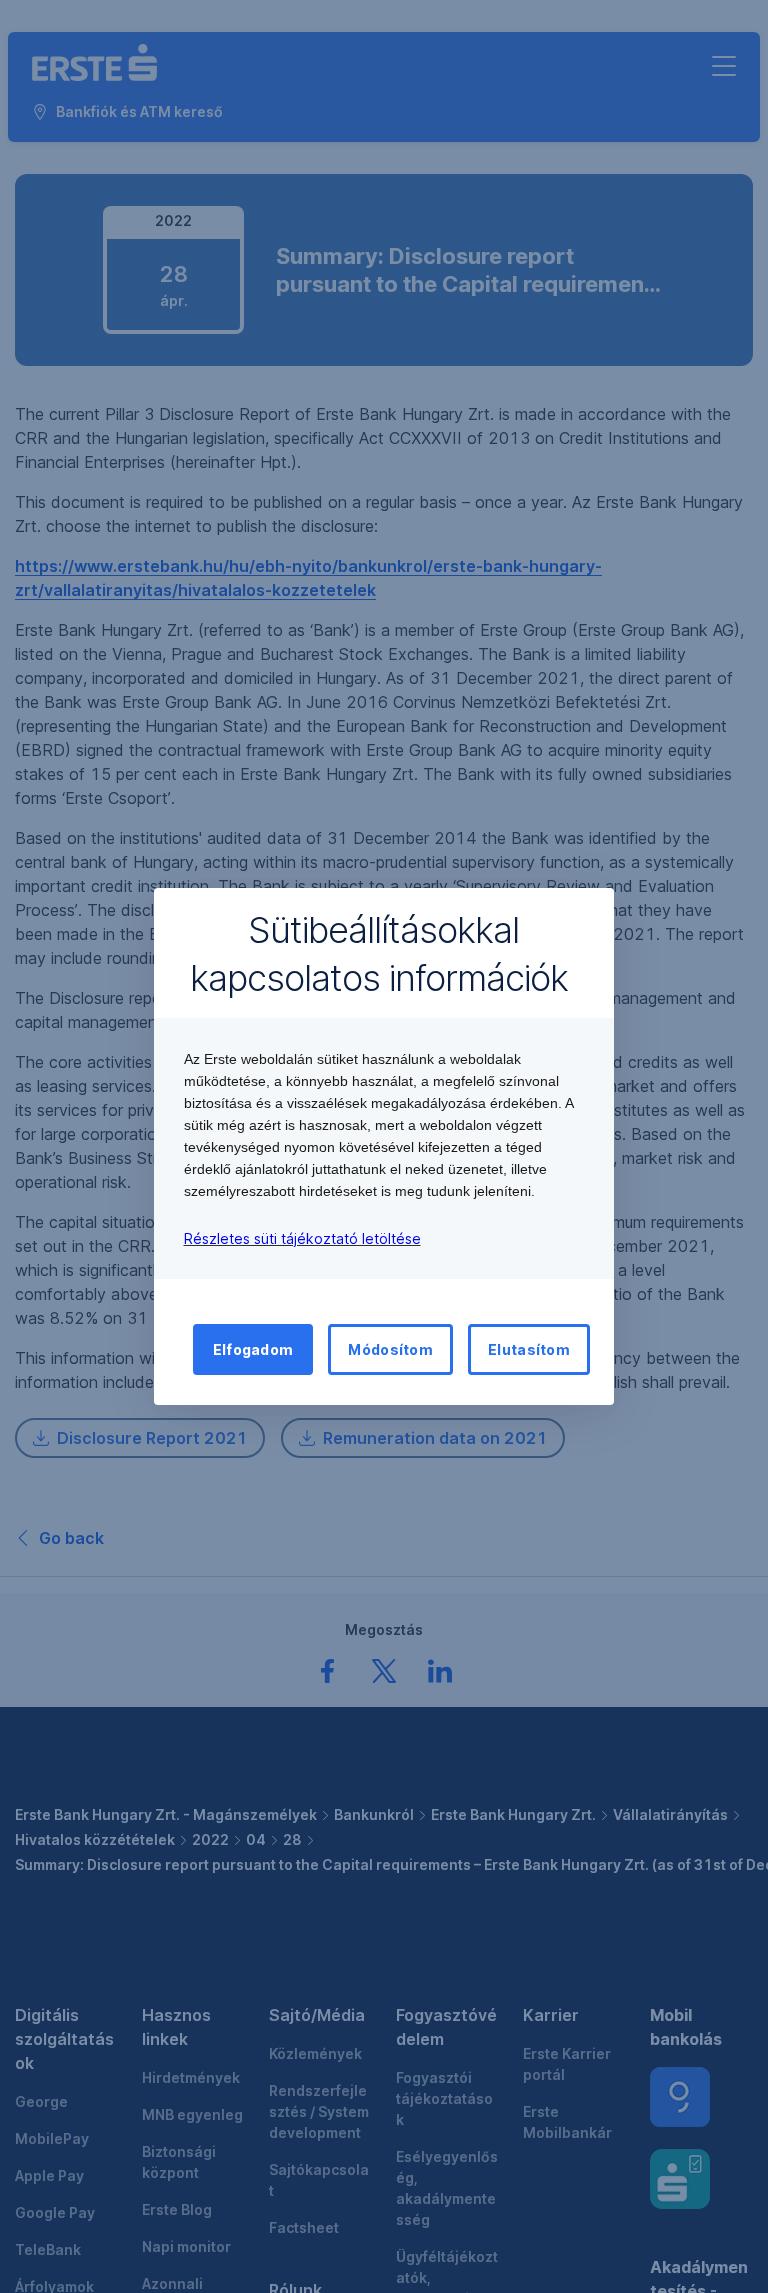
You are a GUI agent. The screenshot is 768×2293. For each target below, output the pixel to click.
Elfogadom (253, 1349)
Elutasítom (529, 1349)
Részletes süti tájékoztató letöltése (302, 1238)
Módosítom (390, 1349)
